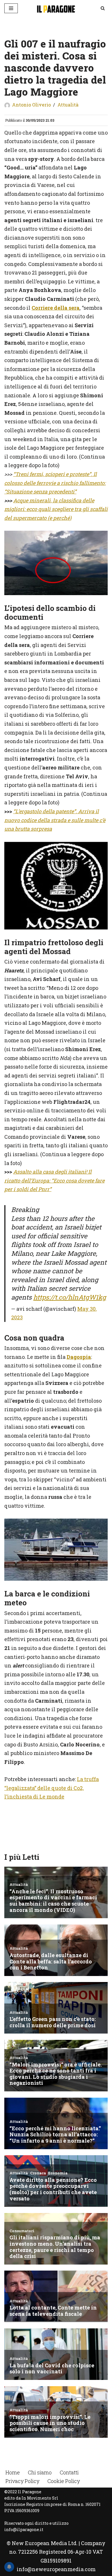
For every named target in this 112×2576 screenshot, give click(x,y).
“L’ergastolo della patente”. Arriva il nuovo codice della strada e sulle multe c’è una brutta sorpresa (55, 820)
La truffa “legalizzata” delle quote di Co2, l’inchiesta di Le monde (52, 1788)
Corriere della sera (56, 308)
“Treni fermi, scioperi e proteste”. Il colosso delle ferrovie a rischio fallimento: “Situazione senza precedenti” (55, 483)
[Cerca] (103, 8)
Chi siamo (40, 2472)
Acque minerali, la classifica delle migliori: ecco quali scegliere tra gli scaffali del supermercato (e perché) (56, 509)
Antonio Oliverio (31, 105)
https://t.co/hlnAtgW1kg (70, 1297)
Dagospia (79, 1357)
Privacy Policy (22, 2481)
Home (13, 2472)
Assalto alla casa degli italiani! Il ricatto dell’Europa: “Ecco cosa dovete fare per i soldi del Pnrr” (54, 1180)
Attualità (68, 105)
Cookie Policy (64, 2481)
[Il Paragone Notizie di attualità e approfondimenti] (56, 8)
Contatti (69, 2472)
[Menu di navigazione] (11, 8)
